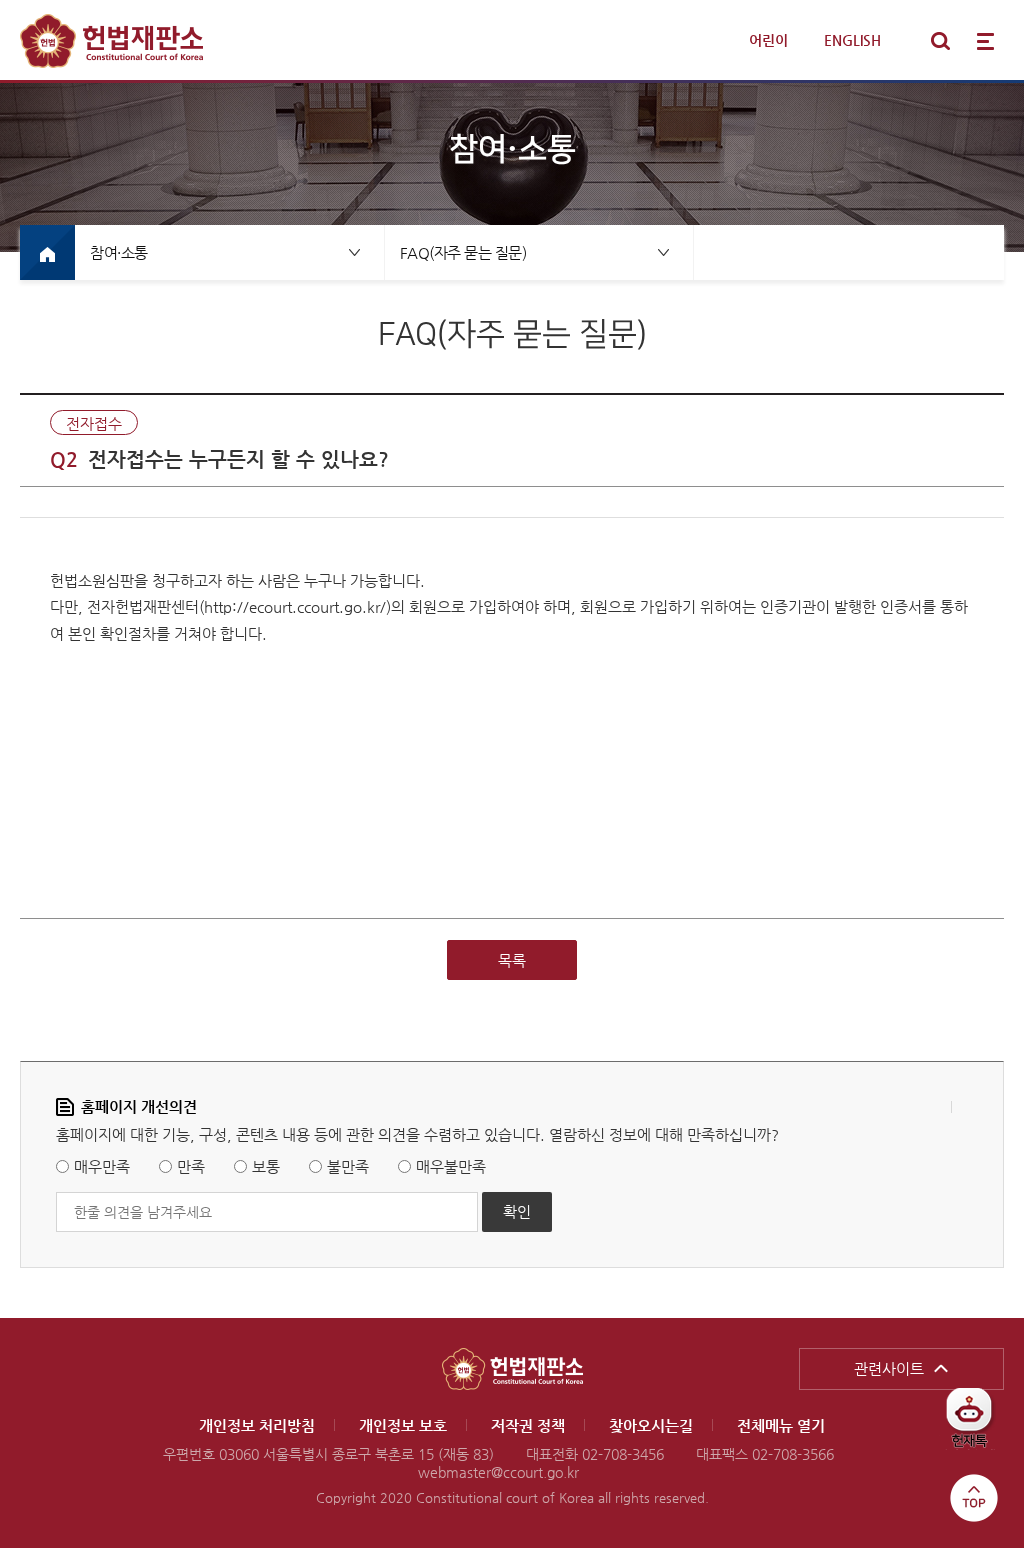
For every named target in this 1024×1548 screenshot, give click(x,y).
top (974, 1498)
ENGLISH (852, 40)
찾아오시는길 (651, 1425)
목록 (512, 960)
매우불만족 (451, 1166)
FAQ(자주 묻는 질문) (463, 252)
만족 (191, 1166)
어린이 (768, 40)
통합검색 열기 (941, 41)
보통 (266, 1166)
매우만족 (102, 1166)
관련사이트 (889, 1368)
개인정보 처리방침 (257, 1425)
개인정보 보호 (403, 1425)
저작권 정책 (528, 1425)
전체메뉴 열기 (986, 41)
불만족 (348, 1166)
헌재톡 (976, 1425)
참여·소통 (119, 252)
